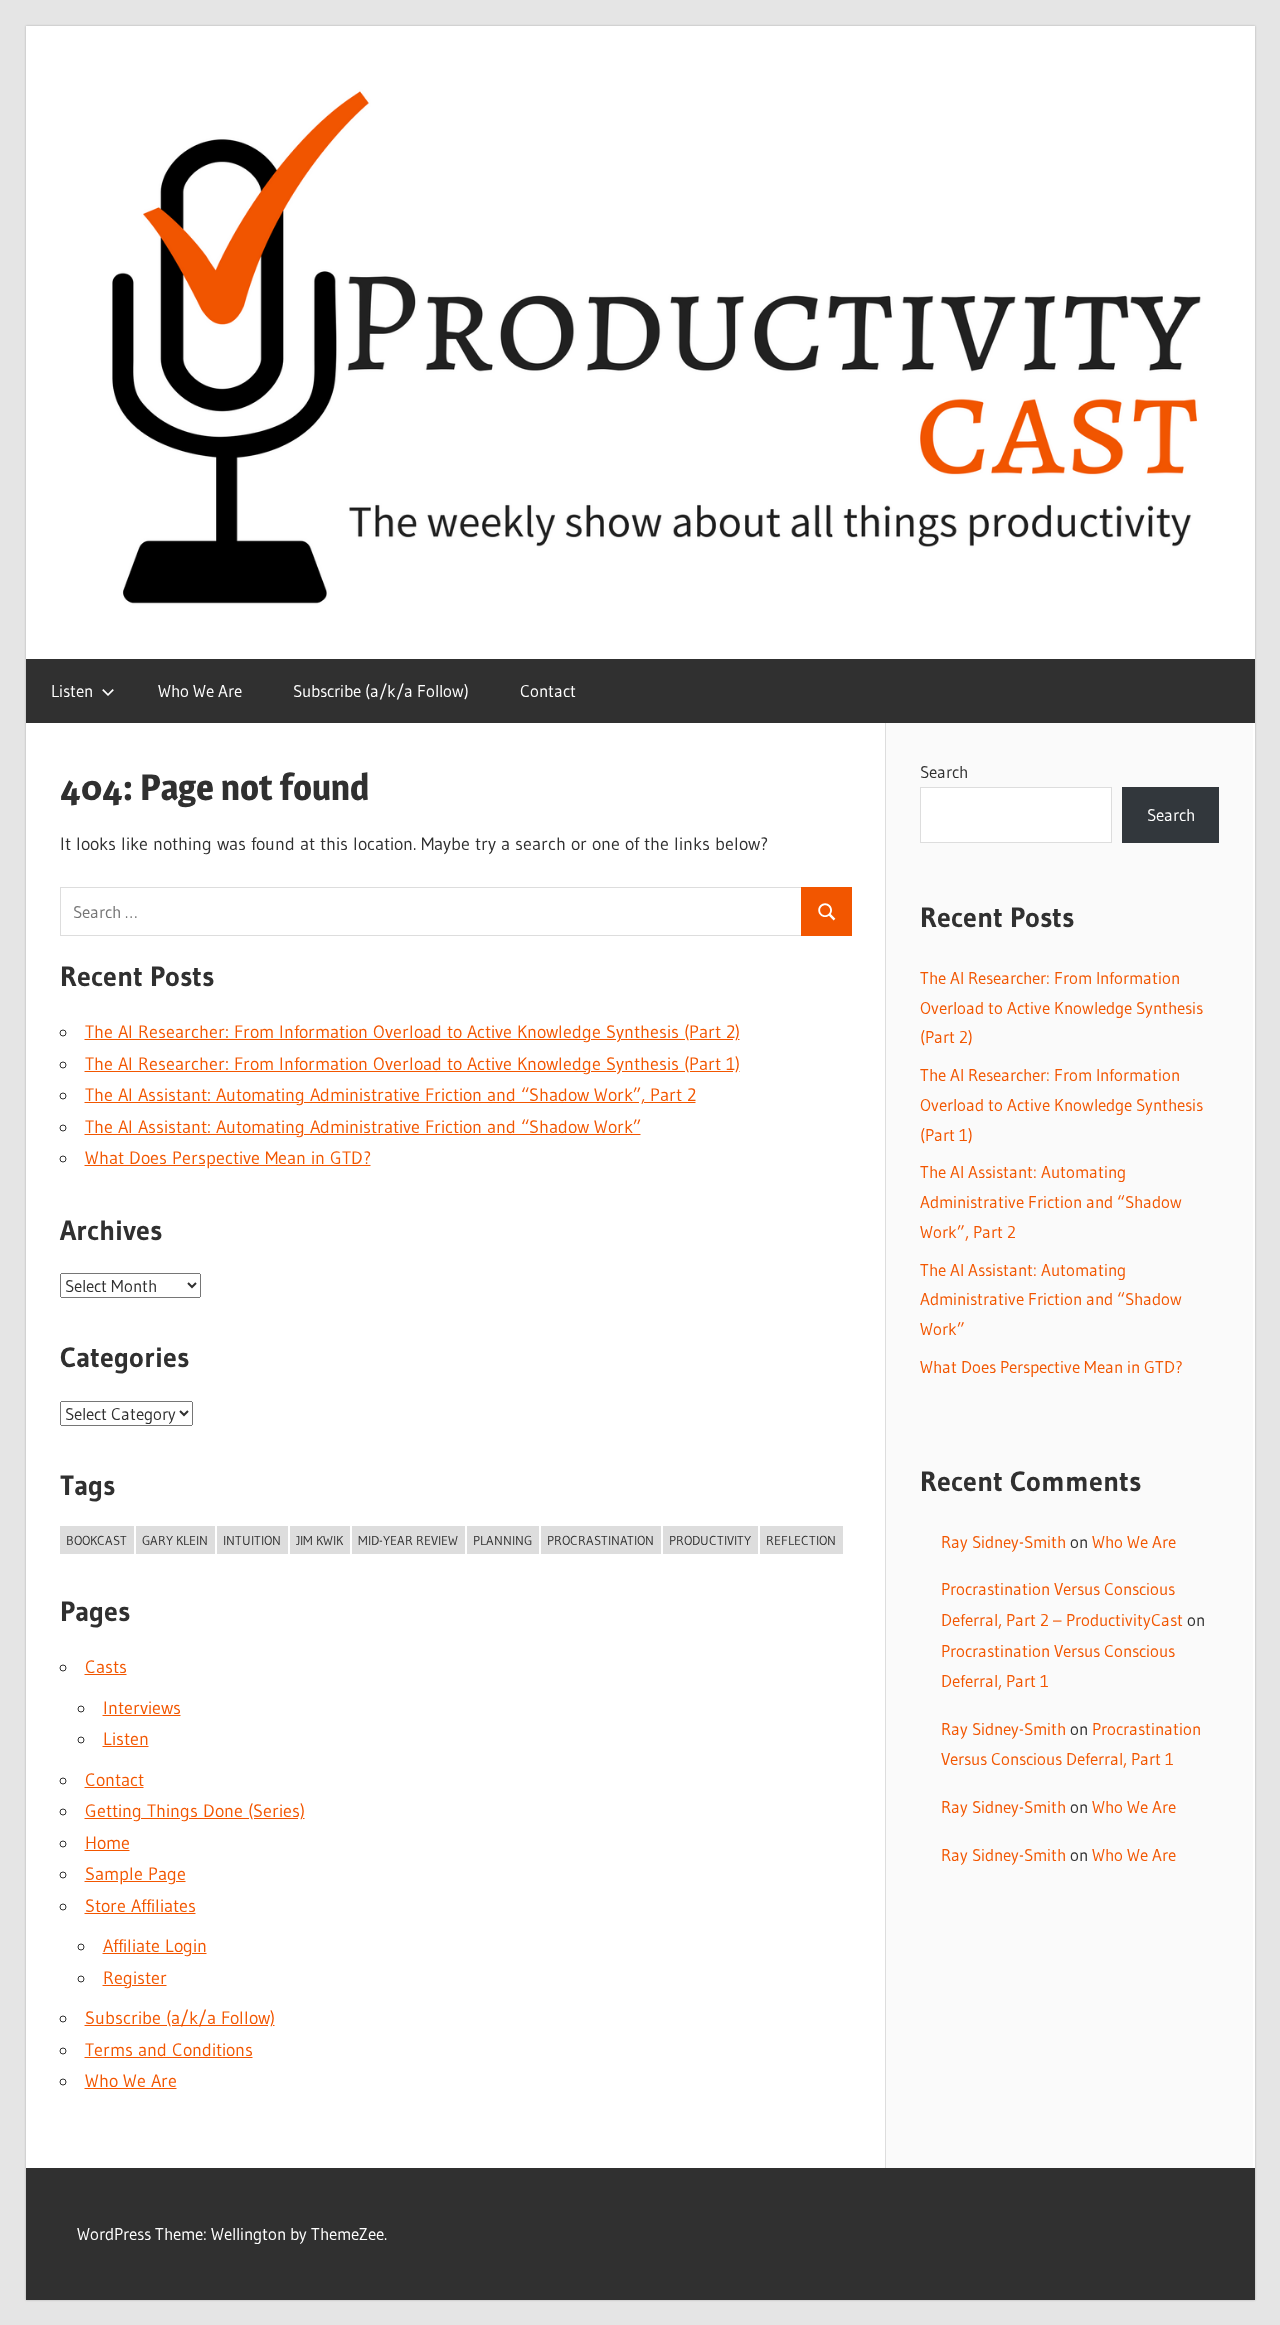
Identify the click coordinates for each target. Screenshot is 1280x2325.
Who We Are (200, 690)
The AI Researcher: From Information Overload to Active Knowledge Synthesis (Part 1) (412, 1064)
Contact (548, 690)
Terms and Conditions (169, 2050)
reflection (801, 1540)
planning (502, 1540)
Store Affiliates (140, 1906)
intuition (252, 1540)
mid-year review (408, 1540)
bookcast (96, 1540)
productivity (710, 1540)
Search (944, 771)
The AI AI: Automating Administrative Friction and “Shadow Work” (363, 1127)
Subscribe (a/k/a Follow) (381, 690)
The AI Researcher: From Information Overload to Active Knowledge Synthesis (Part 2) (412, 1032)
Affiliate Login (155, 1946)
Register (135, 1978)
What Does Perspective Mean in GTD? (228, 1158)
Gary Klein (175, 1540)
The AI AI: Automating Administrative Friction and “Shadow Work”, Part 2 (390, 1095)
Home (107, 1843)
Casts (106, 1667)
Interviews (142, 1708)
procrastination (600, 1540)
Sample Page (135, 1874)
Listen (72, 690)
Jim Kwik (319, 1540)
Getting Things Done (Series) (195, 1811)
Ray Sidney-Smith (1003, 1541)
